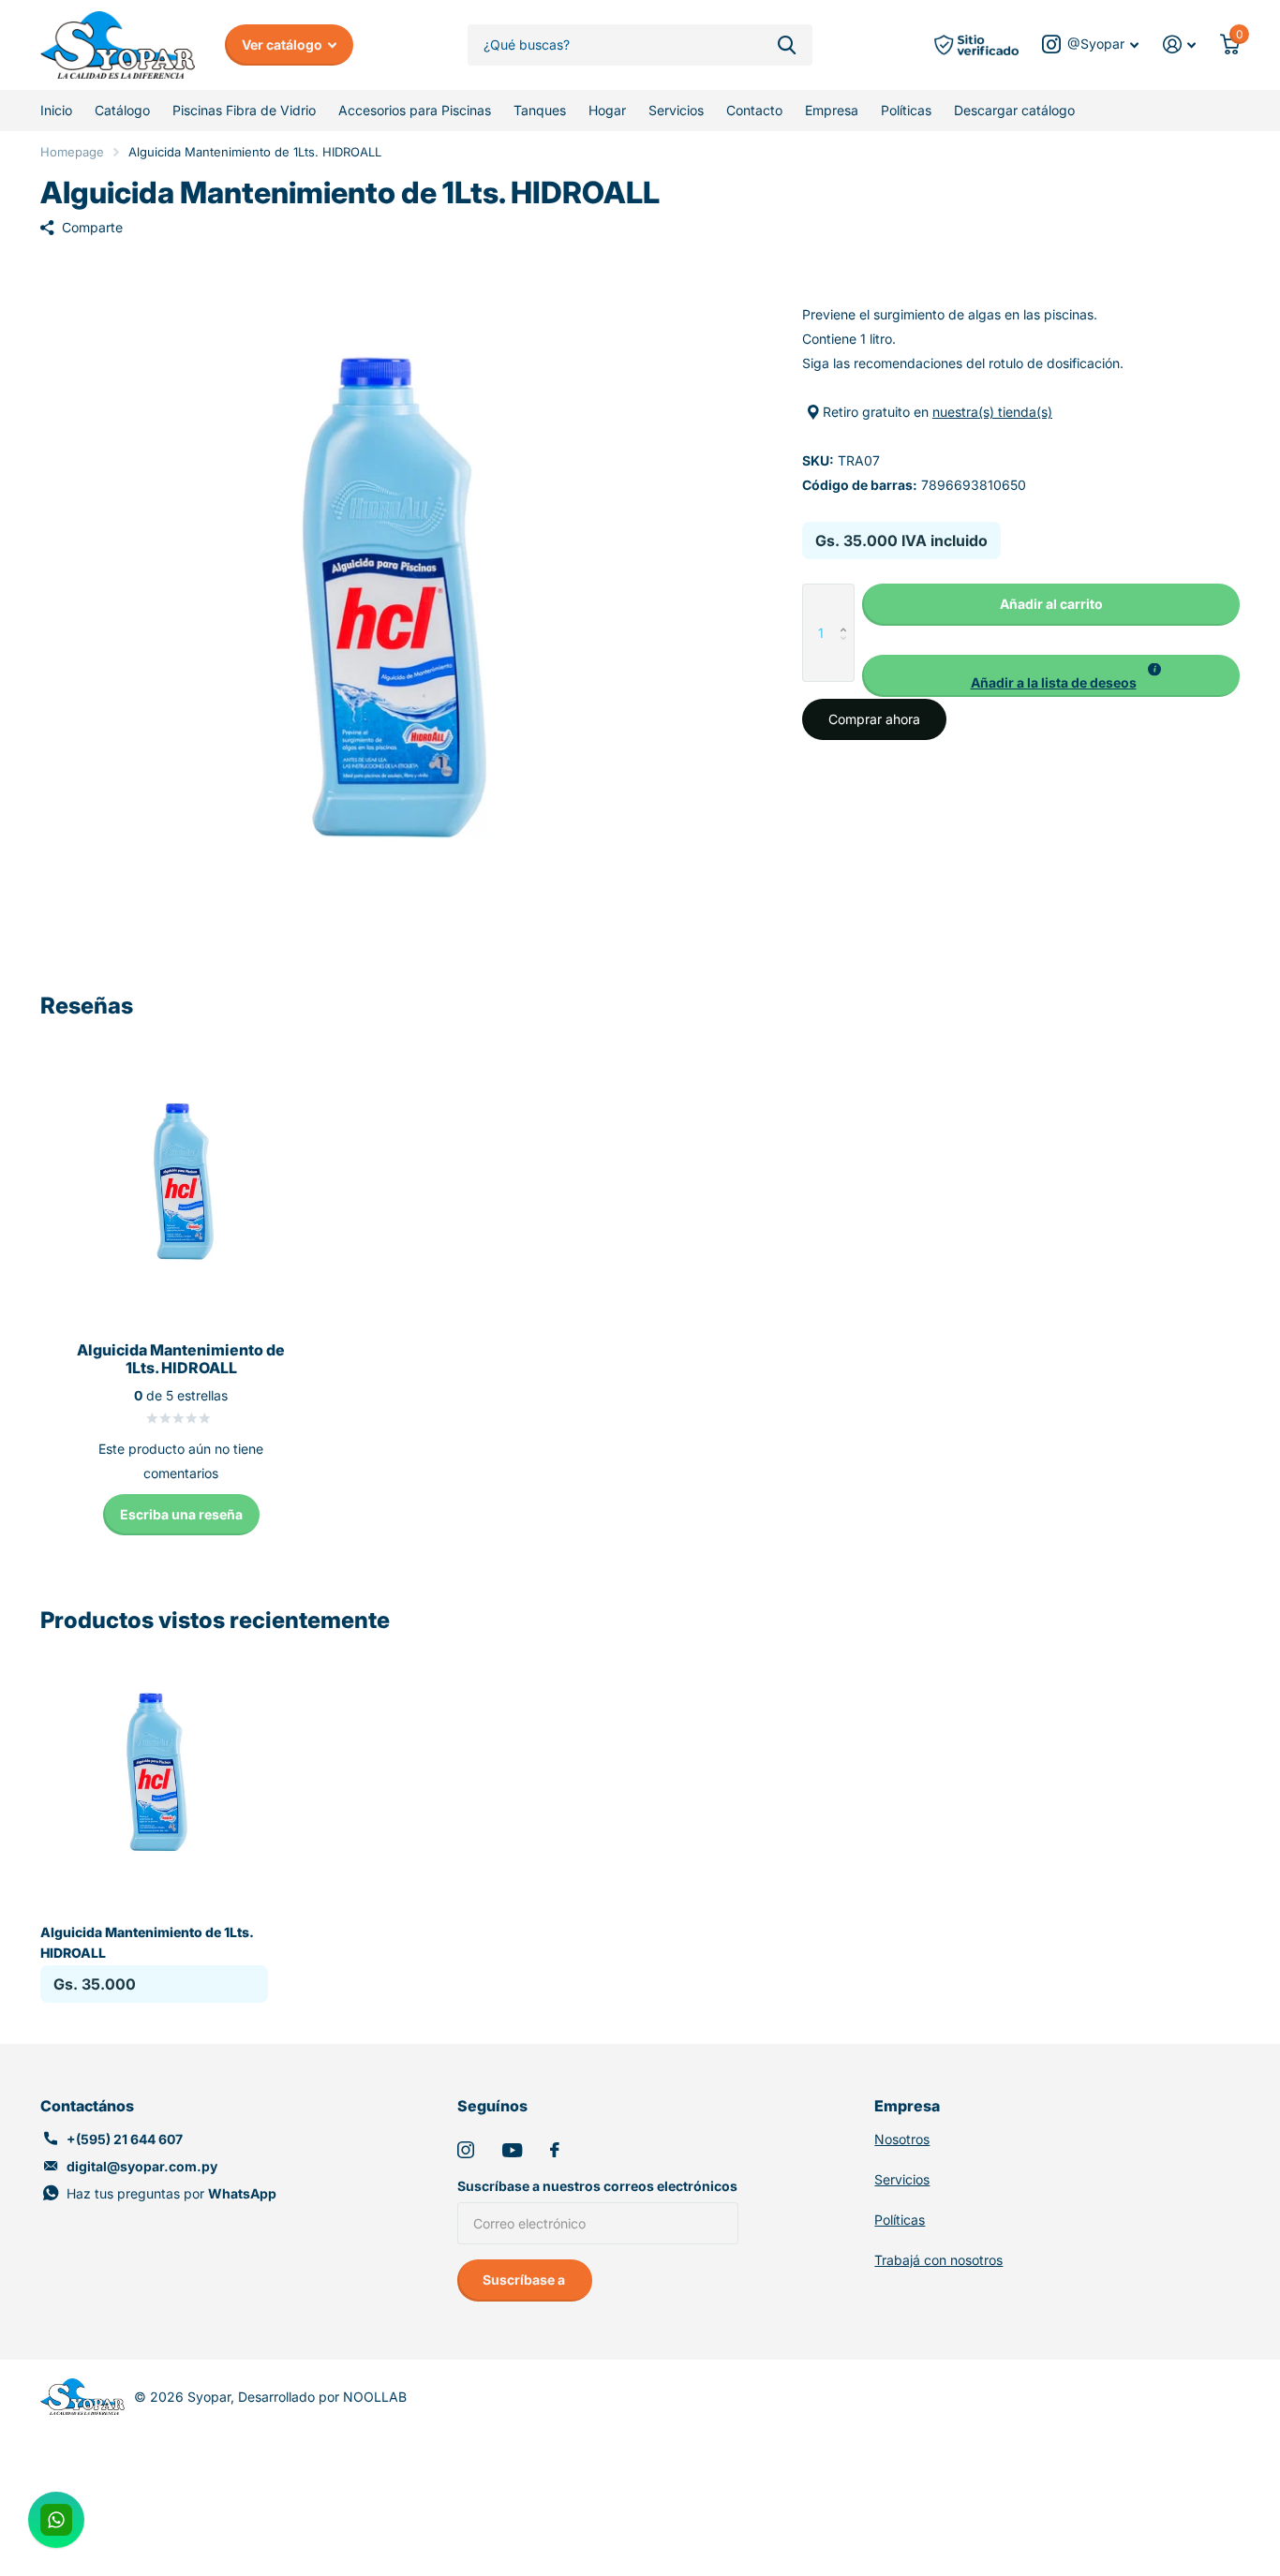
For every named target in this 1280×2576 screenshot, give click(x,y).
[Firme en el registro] (1179, 44)
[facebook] (555, 2150)
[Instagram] (466, 2150)
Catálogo (122, 110)
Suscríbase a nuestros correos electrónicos (597, 2186)
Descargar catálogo (1014, 110)
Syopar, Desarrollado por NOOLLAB (297, 2397)
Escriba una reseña (181, 1514)
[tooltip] (1154, 670)
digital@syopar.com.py (142, 2166)
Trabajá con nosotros (938, 2260)
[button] (848, 603)
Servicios (676, 110)
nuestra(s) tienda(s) (992, 412)
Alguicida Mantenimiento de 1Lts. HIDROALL (147, 1942)
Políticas (906, 110)
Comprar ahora (874, 719)
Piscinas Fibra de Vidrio (244, 110)
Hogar (607, 110)
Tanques (540, 110)
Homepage (72, 152)
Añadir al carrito (1051, 604)
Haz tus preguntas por (171, 2193)
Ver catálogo (283, 44)
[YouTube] (512, 2150)
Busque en (787, 45)
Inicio (56, 110)
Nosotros (902, 2139)
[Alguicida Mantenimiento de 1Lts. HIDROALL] (154, 1773)
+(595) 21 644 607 (125, 2139)
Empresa (832, 110)
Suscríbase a (525, 2280)
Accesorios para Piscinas (415, 110)
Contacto (754, 110)
